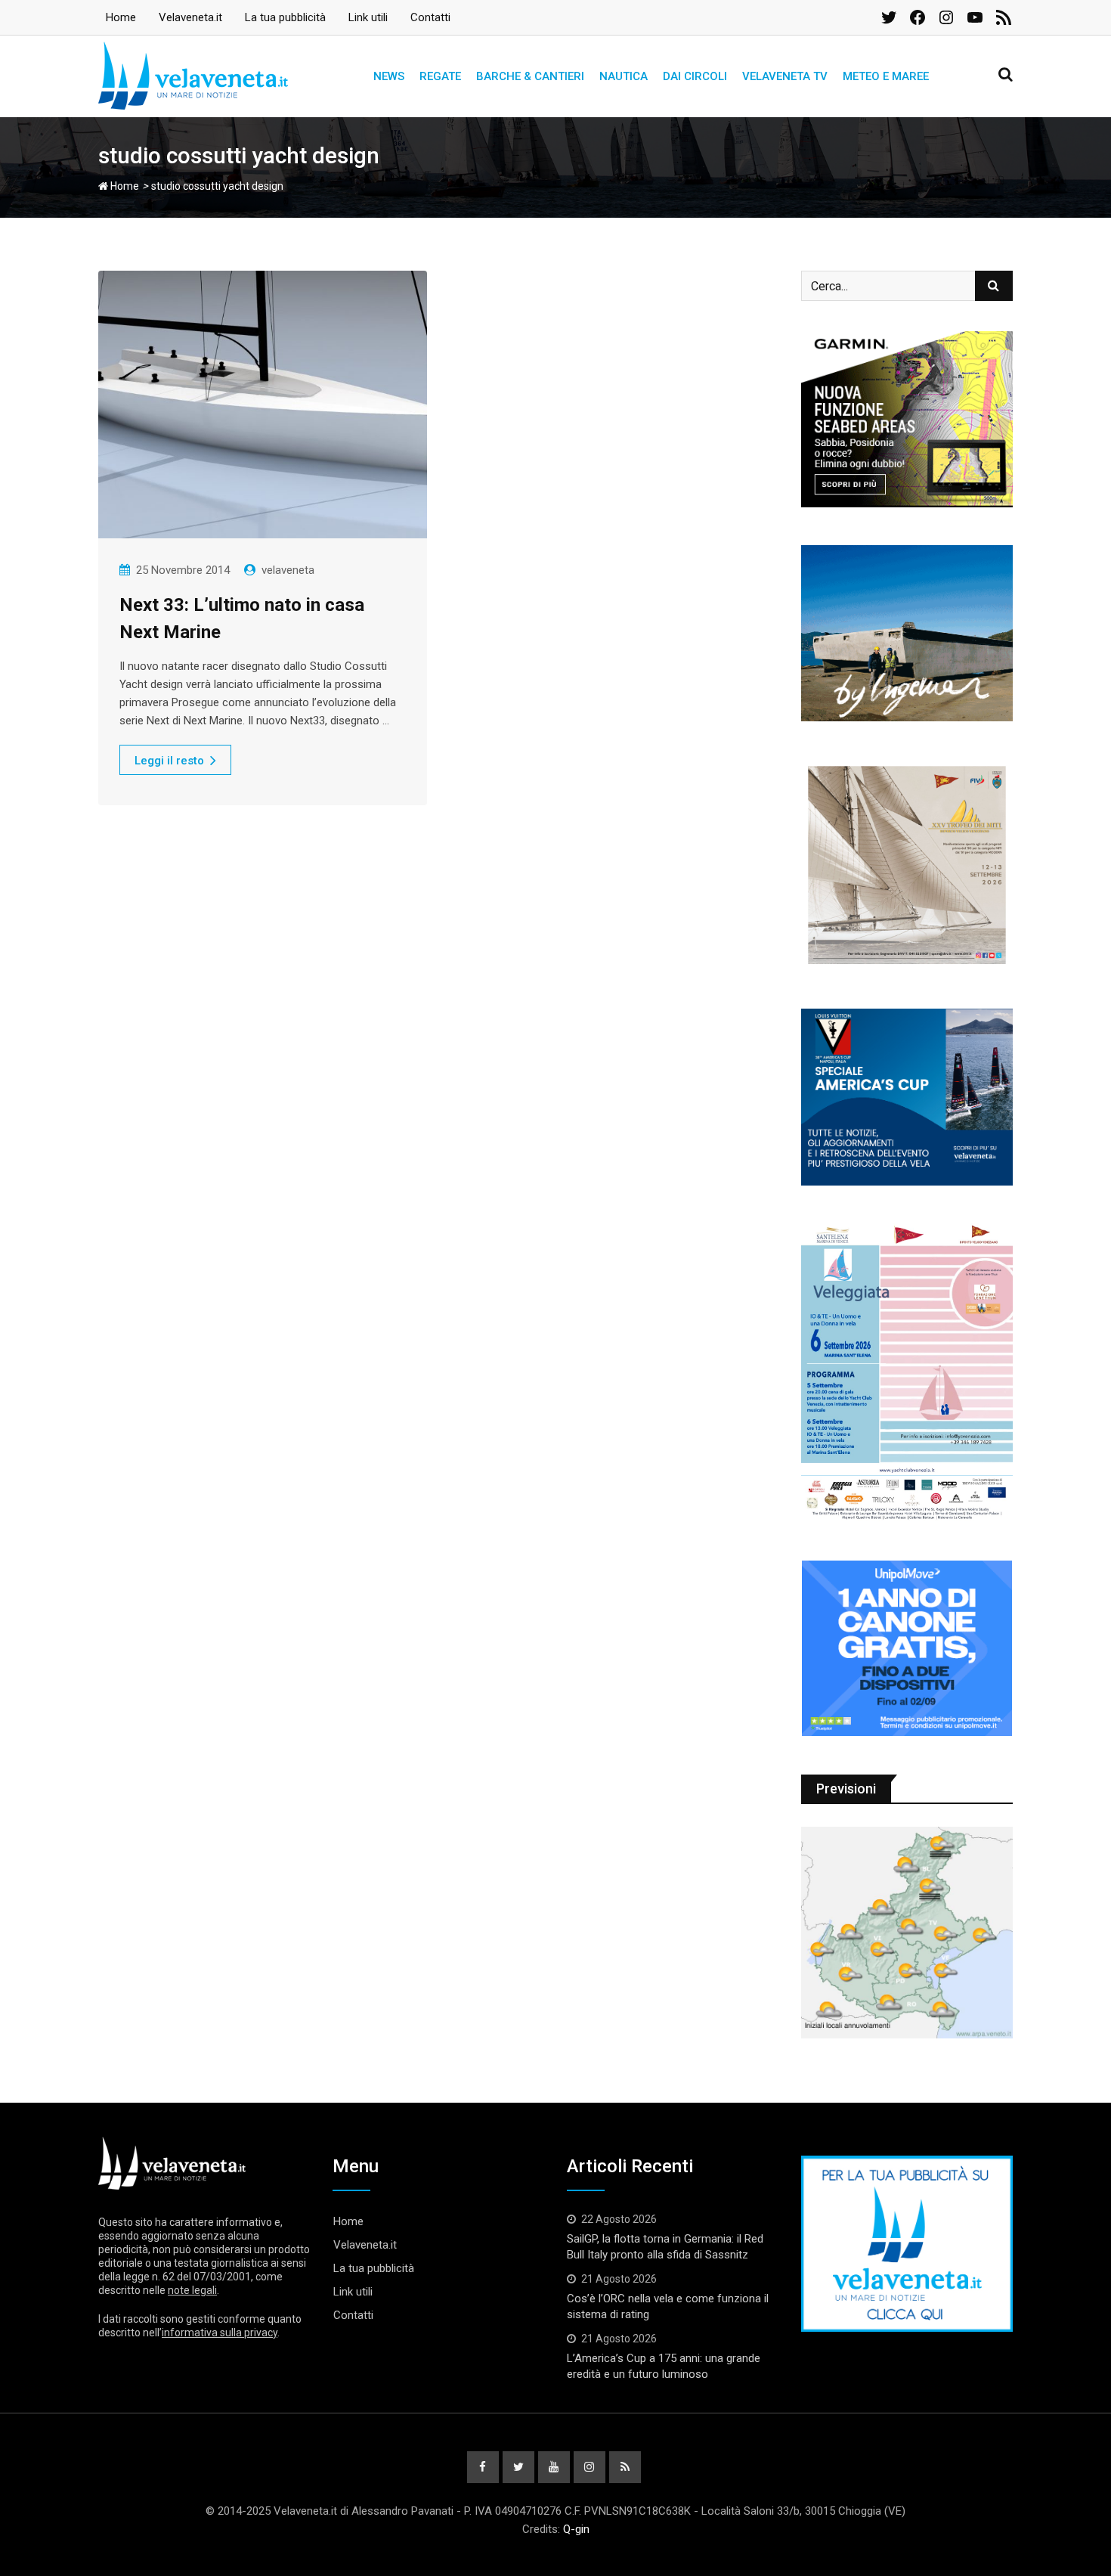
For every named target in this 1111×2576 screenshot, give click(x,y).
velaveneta (288, 570)
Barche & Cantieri (530, 76)
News (389, 76)
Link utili (368, 17)
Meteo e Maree (886, 76)
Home (121, 17)
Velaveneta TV (785, 76)
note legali (192, 2290)
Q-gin (576, 2529)
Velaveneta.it (190, 17)
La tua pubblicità (285, 17)
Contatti (430, 17)
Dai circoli (695, 76)
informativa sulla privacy (220, 2333)
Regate (440, 76)
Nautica (624, 76)
